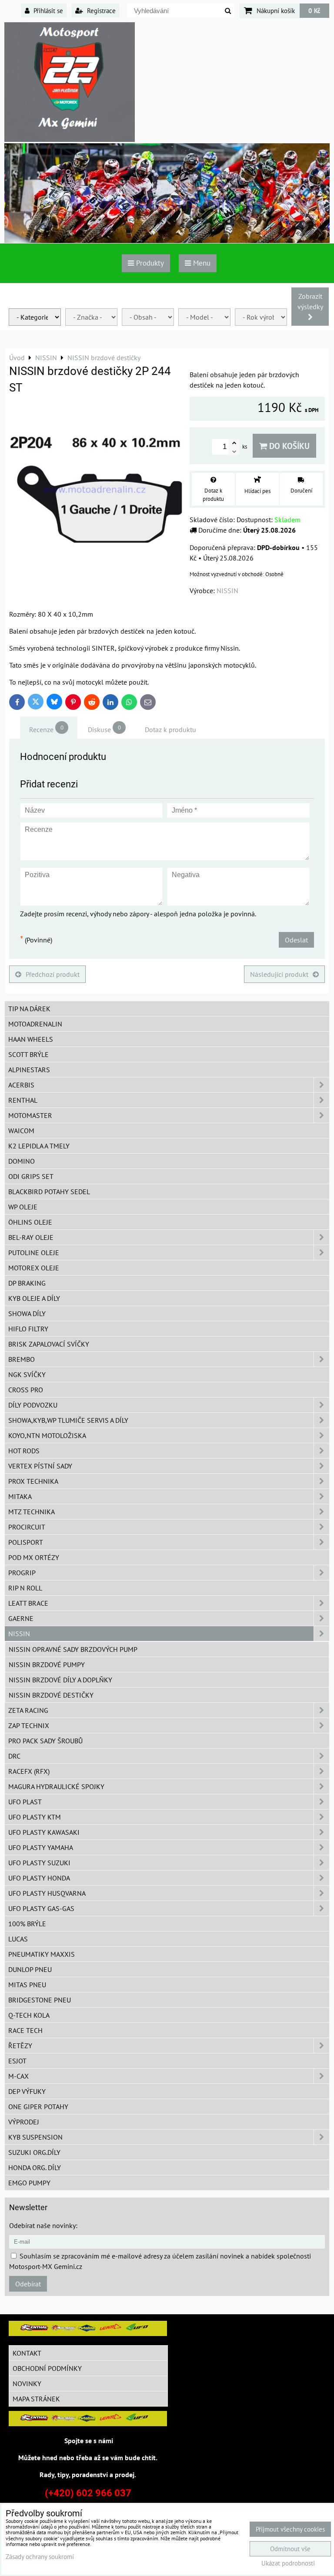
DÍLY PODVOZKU (33, 1405)
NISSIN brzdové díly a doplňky (60, 1680)
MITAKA (20, 1496)
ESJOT (17, 2061)
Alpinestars (29, 1070)
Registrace (100, 10)
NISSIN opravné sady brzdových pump (73, 1649)
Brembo (22, 1359)
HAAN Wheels (31, 1039)
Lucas (18, 1939)
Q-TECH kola (29, 2015)
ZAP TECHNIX (29, 1725)
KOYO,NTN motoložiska (47, 1435)
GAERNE (21, 1618)
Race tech (25, 2030)
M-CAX (18, 2076)
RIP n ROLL (25, 1588)
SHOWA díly (27, 1313)
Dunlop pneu (30, 1969)
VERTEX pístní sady (40, 1466)
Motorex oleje (34, 1268)
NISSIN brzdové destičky (51, 1695)
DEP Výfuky (27, 2091)
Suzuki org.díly (34, 2152)
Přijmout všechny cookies (290, 2529)
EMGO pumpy (29, 2183)
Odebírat (28, 2284)
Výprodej (24, 2122)
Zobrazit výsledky (310, 301)
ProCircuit (27, 1527)
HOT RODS (24, 1451)
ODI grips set (31, 1176)
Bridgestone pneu (40, 2000)
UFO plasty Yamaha (41, 1847)
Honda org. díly (35, 2167)
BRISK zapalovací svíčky (49, 1344)
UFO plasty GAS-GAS (41, 1908)
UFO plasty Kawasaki (44, 1832)
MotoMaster (30, 1115)
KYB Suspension (35, 2137)
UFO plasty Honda (39, 1878)
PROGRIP (22, 1573)
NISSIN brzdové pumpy (47, 1664)
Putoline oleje (34, 1253)
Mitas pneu (27, 1985)
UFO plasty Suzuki (39, 1863)
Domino (22, 1161)
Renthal (23, 1100)
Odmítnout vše (290, 2549)
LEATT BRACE (28, 1603)
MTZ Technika (32, 1512)
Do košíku (288, 446)
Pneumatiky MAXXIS (42, 1954)
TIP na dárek (29, 1009)
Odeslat (296, 940)
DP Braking (27, 1283)
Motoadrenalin (35, 1024)
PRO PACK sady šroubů (45, 1741)
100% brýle (27, 1924)
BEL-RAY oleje (31, 1237)
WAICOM (21, 1131)
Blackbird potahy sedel (49, 1192)
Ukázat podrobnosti (288, 2564)
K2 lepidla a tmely (39, 1146)
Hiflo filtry (28, 1329)
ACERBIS (21, 1085)
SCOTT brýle (28, 1054)
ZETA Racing (28, 1710)
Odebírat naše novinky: (43, 2225)
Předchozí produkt (53, 974)
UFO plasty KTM (35, 1817)
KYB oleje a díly (34, 1298)
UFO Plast (25, 1802)
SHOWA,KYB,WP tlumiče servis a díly (68, 1420)
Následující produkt (279, 974)
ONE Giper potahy (38, 2107)
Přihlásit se (47, 10)
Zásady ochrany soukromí (40, 2557)
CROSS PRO (26, 1390)
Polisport (26, 1542)
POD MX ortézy (34, 1557)
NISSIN (19, 1634)
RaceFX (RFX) (29, 1771)
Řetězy (20, 2046)
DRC (14, 1756)
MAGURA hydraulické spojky (56, 1786)
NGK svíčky (27, 1374)
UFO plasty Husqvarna (47, 1893)
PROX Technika (33, 1481)
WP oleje (23, 1207)
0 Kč (314, 10)
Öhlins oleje (30, 1222)
